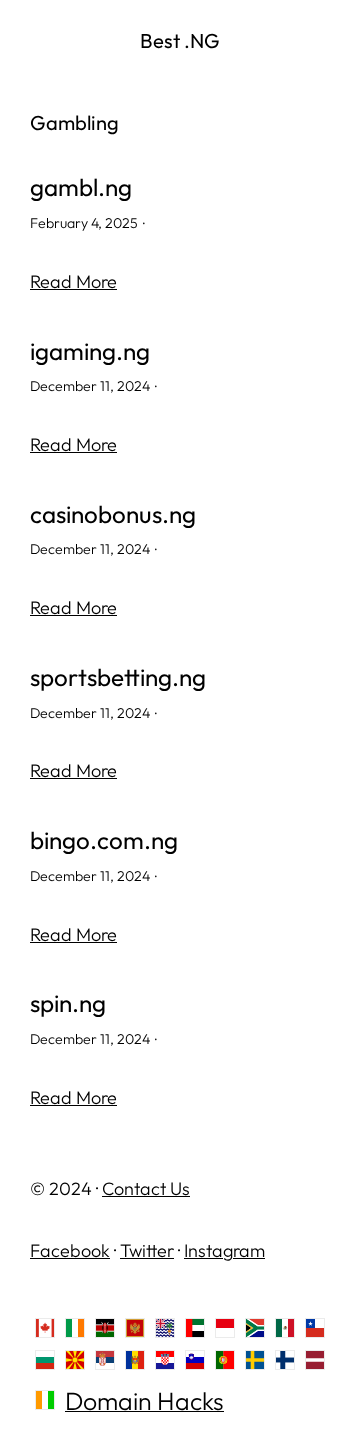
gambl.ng (81, 187)
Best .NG (180, 40)
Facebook (70, 1250)
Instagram (224, 1250)
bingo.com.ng (104, 840)
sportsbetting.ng (118, 677)
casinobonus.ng (113, 514)
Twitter (147, 1250)
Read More (73, 281)
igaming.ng (90, 351)
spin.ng (68, 1003)
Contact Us (146, 1188)
